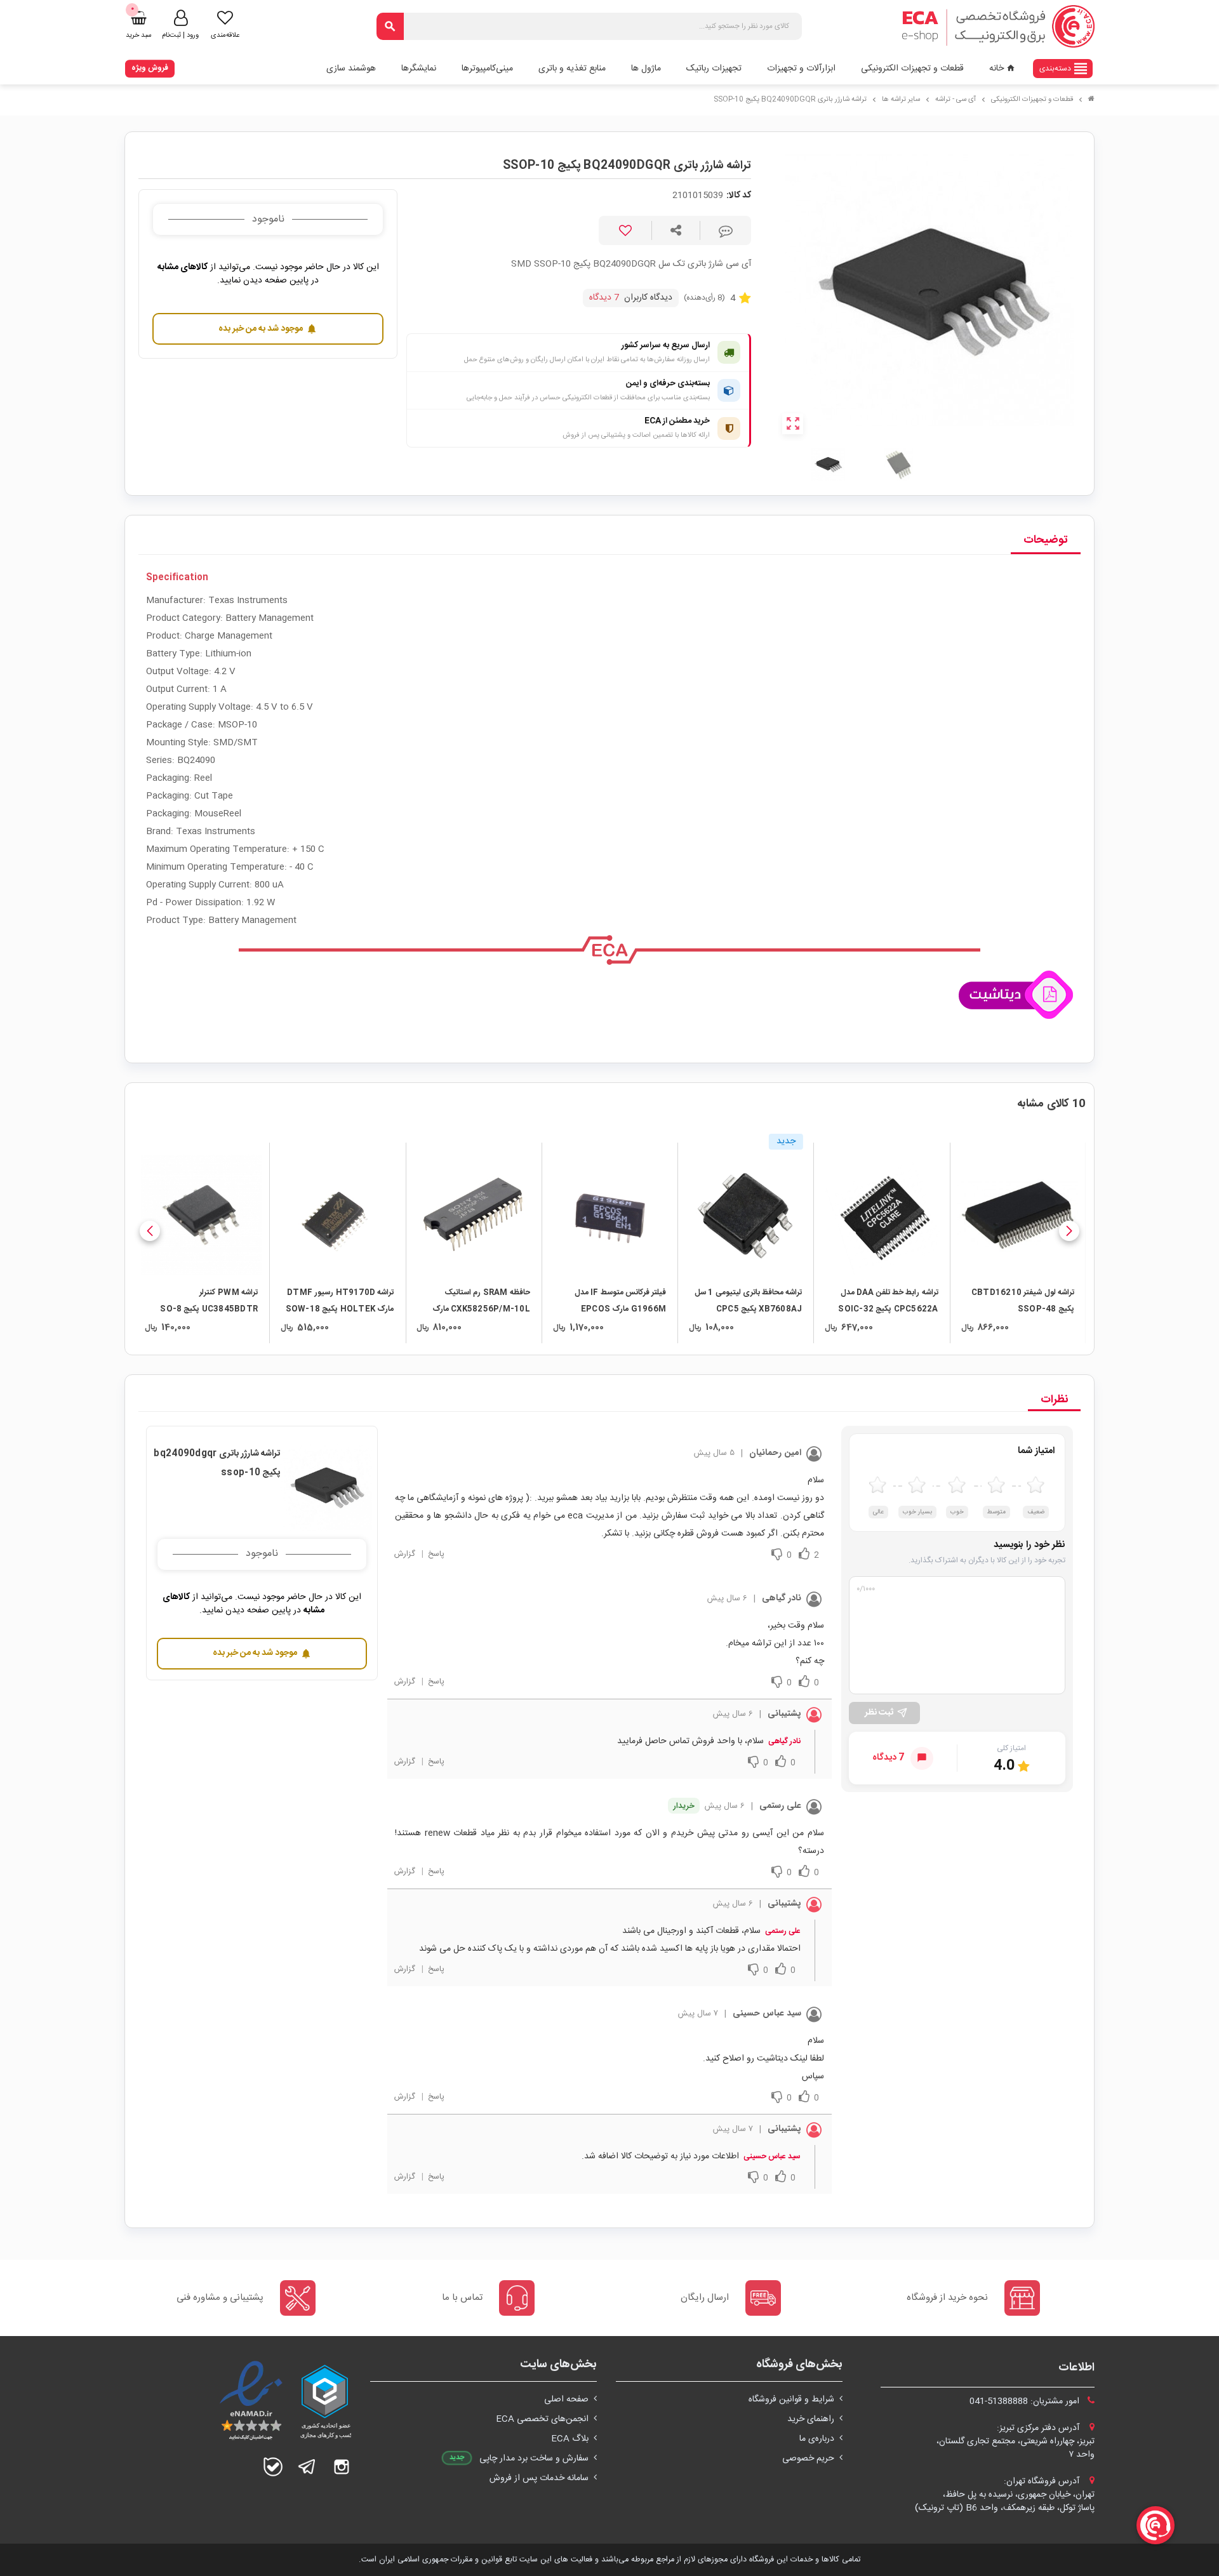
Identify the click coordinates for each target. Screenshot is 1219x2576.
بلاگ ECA (570, 2439)
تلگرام (307, 2467)
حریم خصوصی (808, 2459)
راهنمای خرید (811, 2419)
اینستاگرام (342, 2467)
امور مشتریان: (1026, 2401)
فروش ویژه (150, 68)
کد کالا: (739, 196)
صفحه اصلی (566, 2400)
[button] (1069, 1231)
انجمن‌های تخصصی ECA (542, 2419)
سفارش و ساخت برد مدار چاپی (534, 2459)
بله (273, 2467)
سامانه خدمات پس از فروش (539, 2478)
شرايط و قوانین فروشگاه (791, 2400)
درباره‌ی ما (817, 2439)
